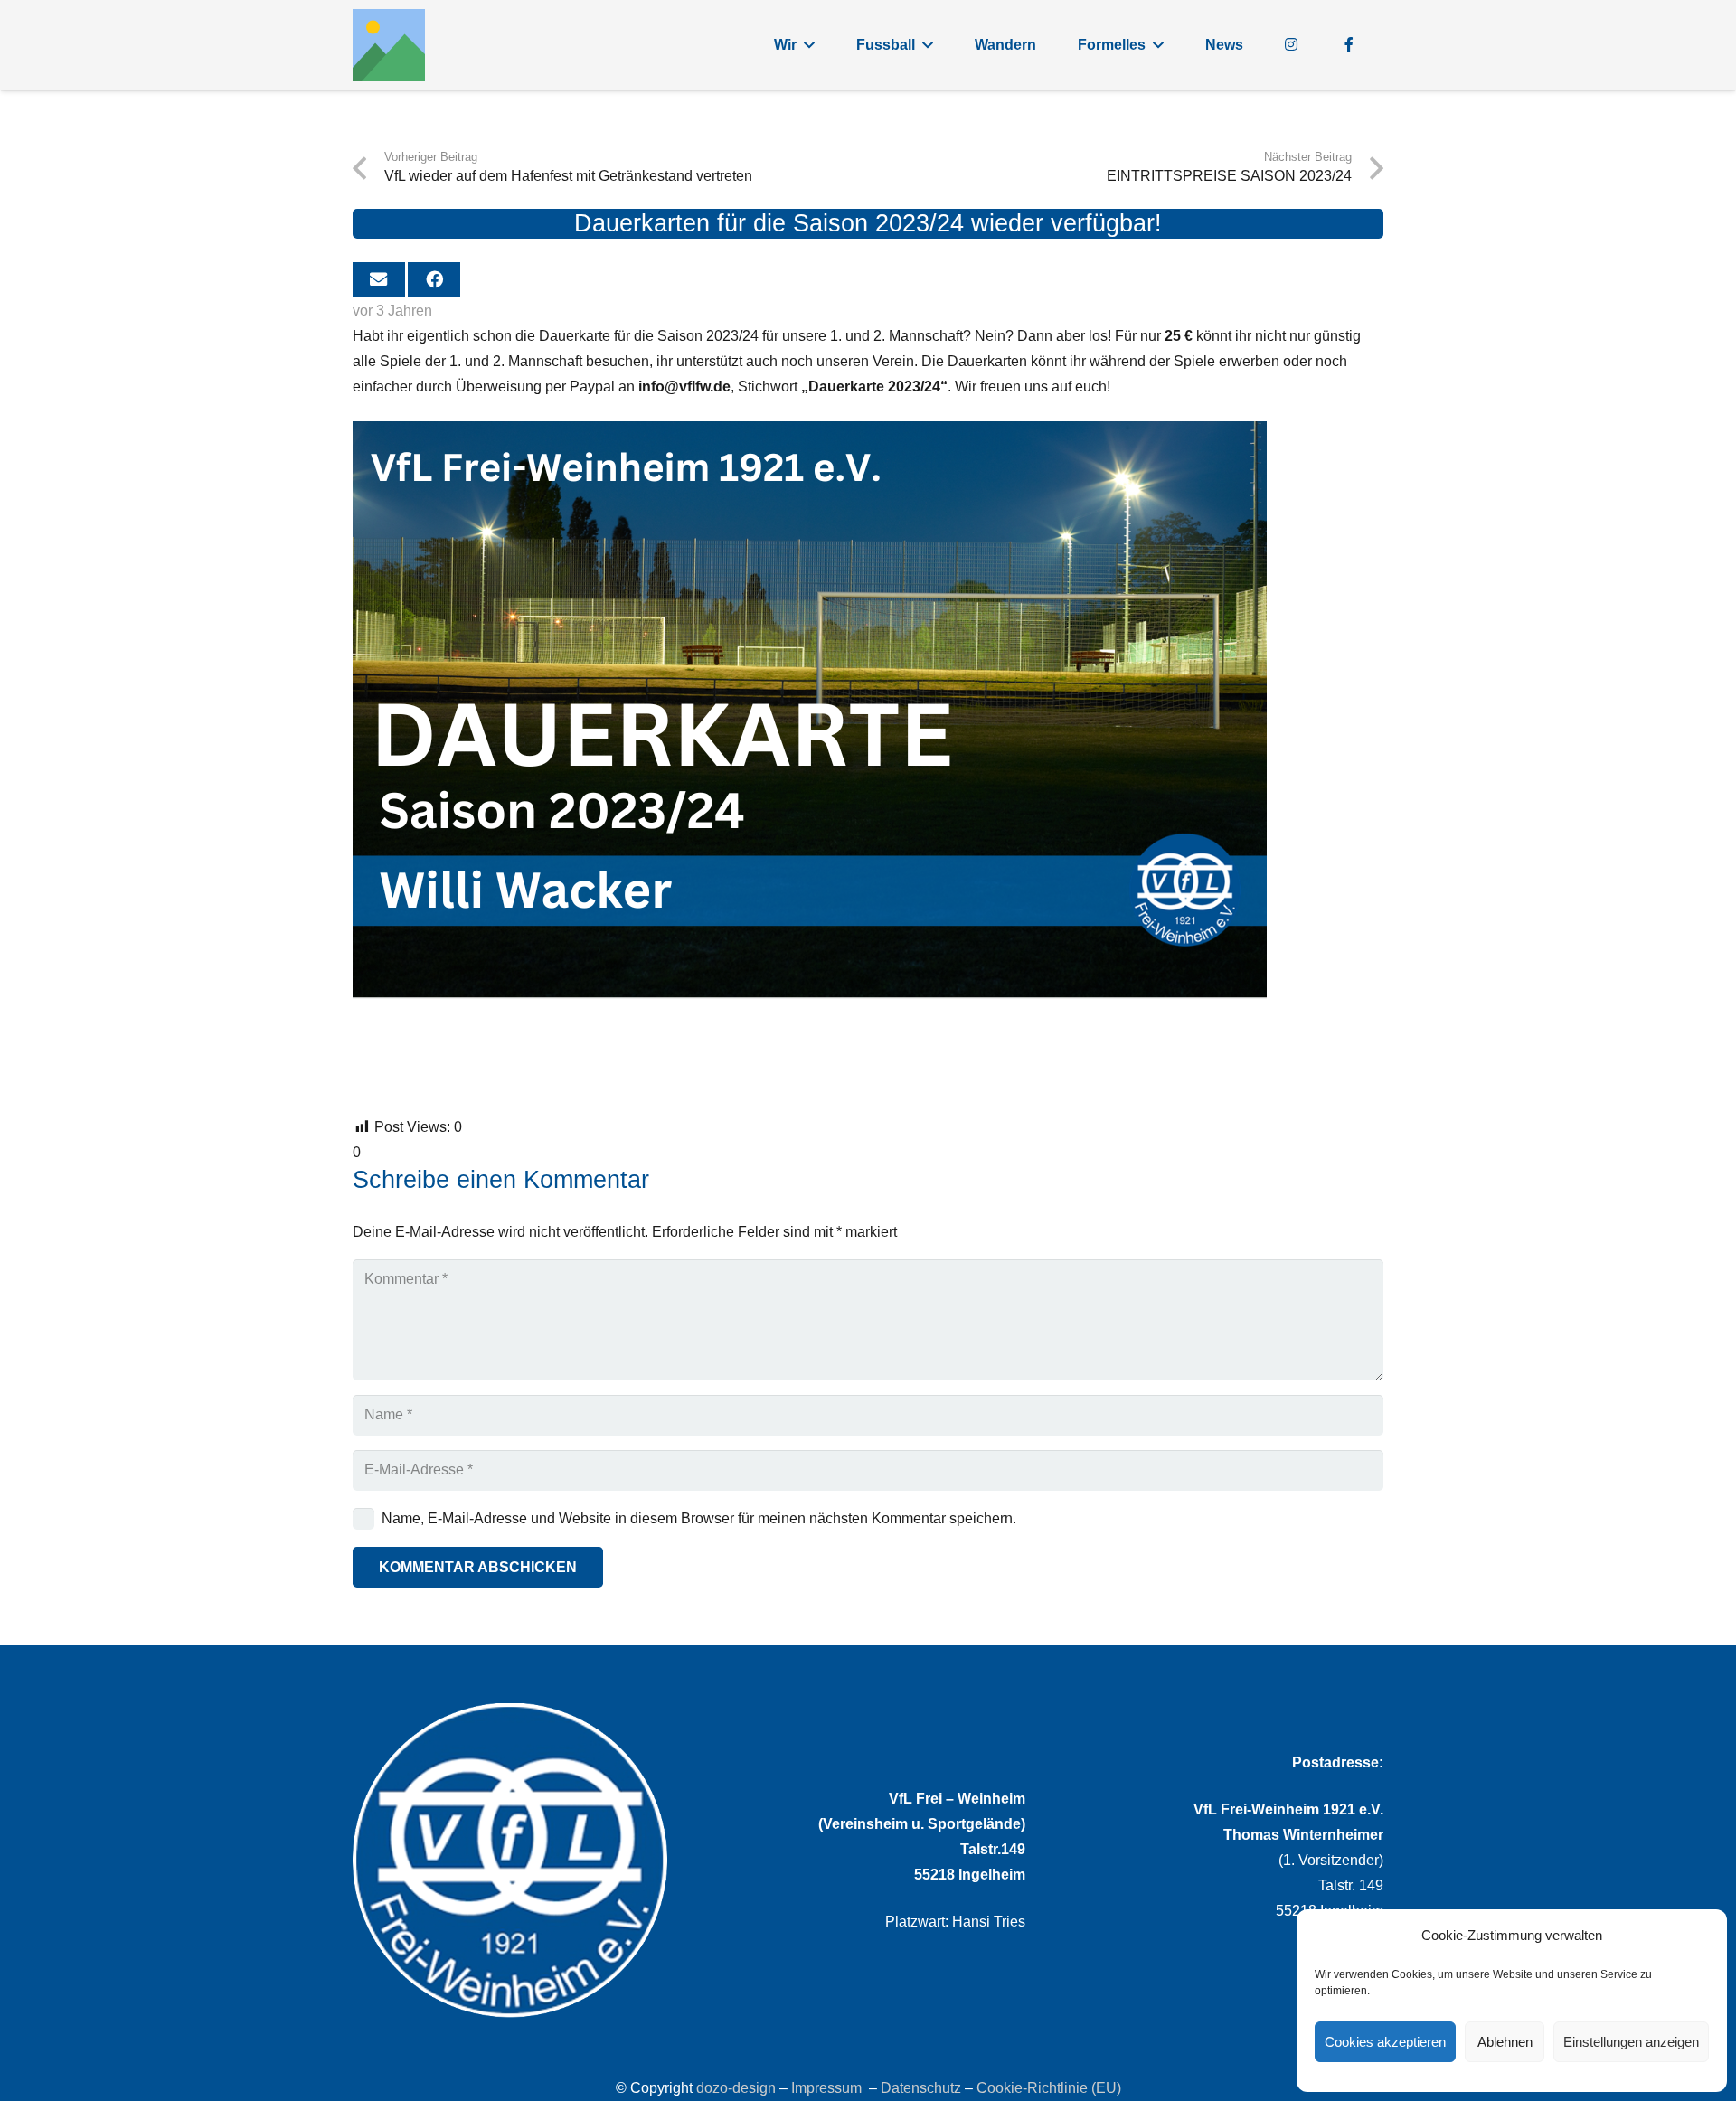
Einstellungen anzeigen (1631, 2042)
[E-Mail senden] (379, 279)
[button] (809, 45)
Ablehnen (1505, 2042)
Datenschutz (921, 2088)
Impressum (826, 2088)
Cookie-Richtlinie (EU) (1049, 2088)
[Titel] (389, 45)
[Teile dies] (434, 279)
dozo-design (736, 2088)
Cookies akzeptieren (1385, 2042)
